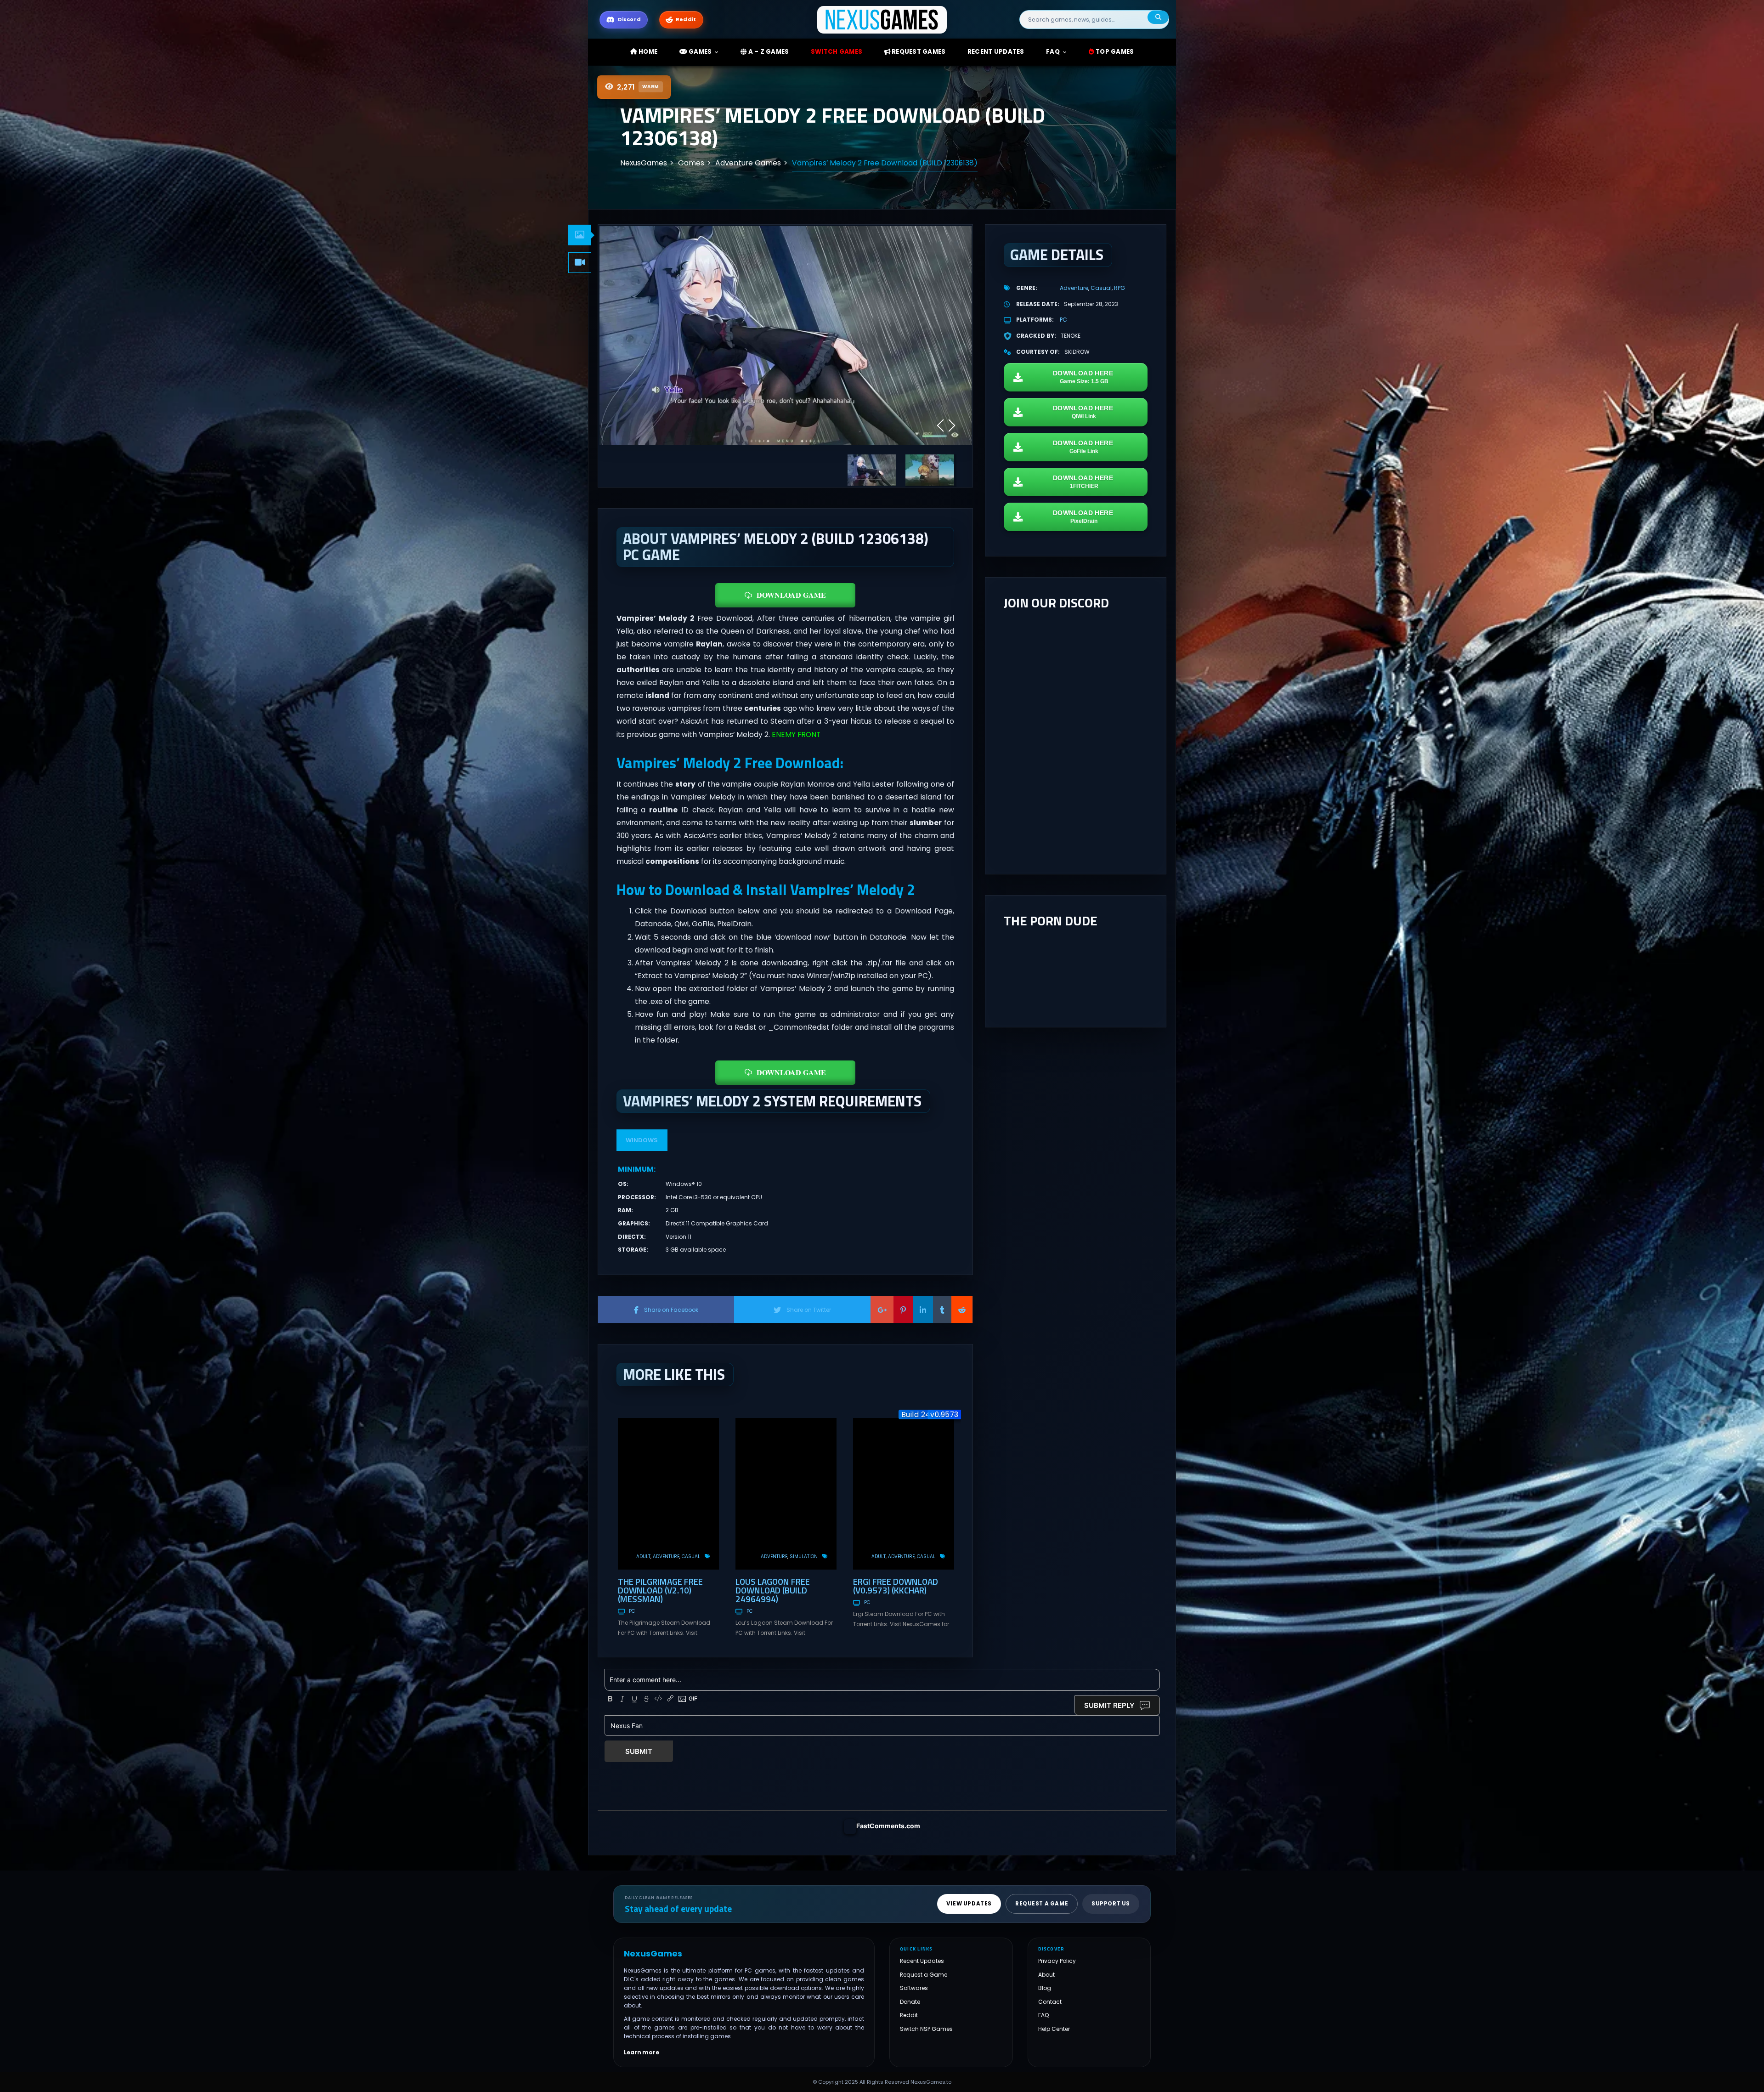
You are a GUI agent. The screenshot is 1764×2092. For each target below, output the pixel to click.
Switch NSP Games (926, 2029)
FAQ (1053, 52)
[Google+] (882, 1310)
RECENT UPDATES (996, 52)
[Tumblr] (942, 1310)
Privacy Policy (1057, 1961)
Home (647, 52)
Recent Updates (922, 1961)
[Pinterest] (903, 1310)
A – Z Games (768, 52)
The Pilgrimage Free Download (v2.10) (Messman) (660, 1590)
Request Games (918, 52)
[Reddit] (962, 1310)
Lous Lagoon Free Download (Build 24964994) (773, 1590)
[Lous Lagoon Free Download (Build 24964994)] (786, 1494)
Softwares (914, 1988)
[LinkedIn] (923, 1310)
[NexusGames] (882, 19)
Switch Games (837, 52)
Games (700, 52)
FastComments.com (888, 1826)
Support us (1111, 1904)
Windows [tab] (642, 1140)
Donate (910, 2001)
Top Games (1114, 52)
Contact (1050, 2001)
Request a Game (924, 1974)
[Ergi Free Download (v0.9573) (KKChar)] (904, 1494)
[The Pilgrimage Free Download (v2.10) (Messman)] (668, 1494)
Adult (643, 1556)
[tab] (580, 235)
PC (632, 1611)
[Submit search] (1158, 17)
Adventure (666, 1556)
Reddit (909, 2015)
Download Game (791, 595)
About (1046, 1974)
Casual (691, 1556)
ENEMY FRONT (796, 734)
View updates (969, 1904)
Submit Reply (1109, 1705)
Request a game (1042, 1904)
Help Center (1054, 2029)
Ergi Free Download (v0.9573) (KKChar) (896, 1586)
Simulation (804, 1556)
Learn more (642, 2052)
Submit (639, 1751)
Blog (1045, 1988)
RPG (1119, 288)
